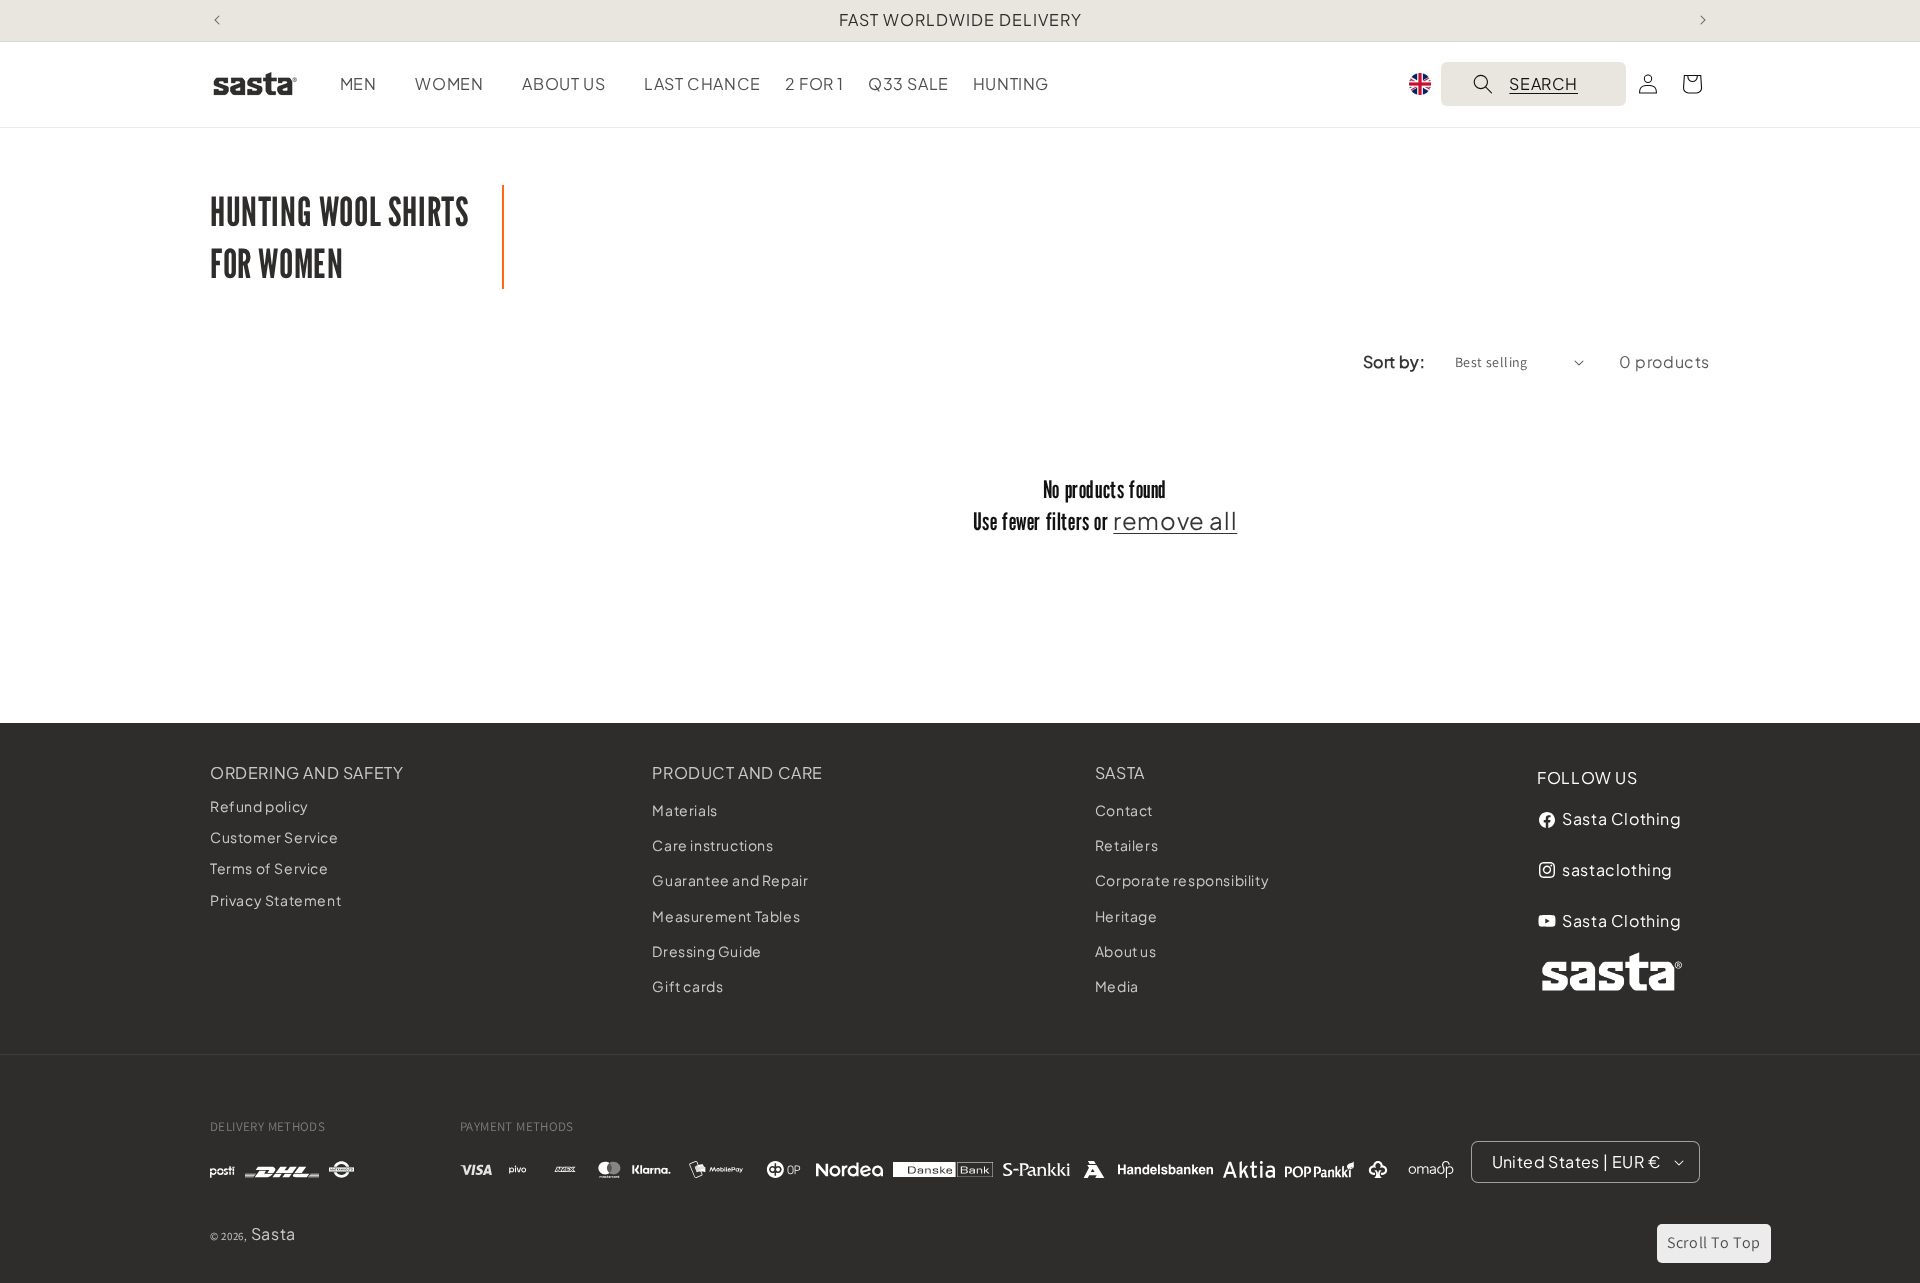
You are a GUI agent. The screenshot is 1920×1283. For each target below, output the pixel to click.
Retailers (1126, 845)
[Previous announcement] (217, 20)
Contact (1124, 810)
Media (1117, 986)
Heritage (1126, 916)
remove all (1175, 520)
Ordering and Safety (306, 772)
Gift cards (687, 986)
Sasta (1120, 772)
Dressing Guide (706, 951)
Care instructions (712, 845)
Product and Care (737, 772)
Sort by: (1394, 361)
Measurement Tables (726, 916)
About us (1126, 951)
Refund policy (259, 806)
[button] (366, 84)
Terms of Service (269, 869)
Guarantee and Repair (730, 881)
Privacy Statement (275, 900)
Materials (684, 810)
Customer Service (274, 837)
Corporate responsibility (1182, 881)
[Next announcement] (1703, 20)
